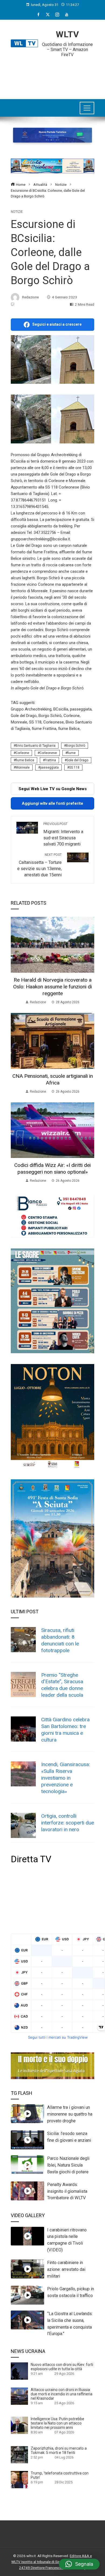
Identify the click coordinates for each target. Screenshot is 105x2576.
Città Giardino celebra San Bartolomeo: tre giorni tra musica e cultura (65, 1730)
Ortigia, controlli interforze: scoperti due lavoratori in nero (68, 1823)
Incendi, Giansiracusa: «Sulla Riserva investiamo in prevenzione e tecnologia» (66, 1778)
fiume (71, 753)
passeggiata (49, 767)
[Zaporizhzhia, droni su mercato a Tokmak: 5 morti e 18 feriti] (19, 2454)
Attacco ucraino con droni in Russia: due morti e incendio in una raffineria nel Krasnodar (62, 2394)
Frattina (50, 760)
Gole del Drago (77, 760)
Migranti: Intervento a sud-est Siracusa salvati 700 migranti (63, 834)
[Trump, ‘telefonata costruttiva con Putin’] (19, 2479)
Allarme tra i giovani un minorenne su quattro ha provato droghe (70, 2114)
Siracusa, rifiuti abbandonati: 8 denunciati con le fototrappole (60, 1640)
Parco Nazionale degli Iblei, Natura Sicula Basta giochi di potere (68, 2165)
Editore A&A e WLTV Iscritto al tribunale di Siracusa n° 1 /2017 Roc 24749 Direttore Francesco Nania (52, 2562)
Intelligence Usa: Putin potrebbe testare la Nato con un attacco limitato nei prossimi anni (57, 2423)
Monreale (23, 767)
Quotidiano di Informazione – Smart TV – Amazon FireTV (67, 50)
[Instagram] (57, 15)
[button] (79, 2564)
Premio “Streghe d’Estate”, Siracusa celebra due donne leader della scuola (62, 1685)
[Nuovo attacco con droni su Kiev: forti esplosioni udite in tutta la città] (19, 2371)
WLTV (67, 34)
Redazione (30, 297)
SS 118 (74, 767)
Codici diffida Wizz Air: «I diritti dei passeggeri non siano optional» (52, 1169)
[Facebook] (38, 15)
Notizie (17, 212)
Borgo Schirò (76, 746)
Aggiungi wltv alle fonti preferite (52, 803)
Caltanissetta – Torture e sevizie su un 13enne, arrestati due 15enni (39, 865)
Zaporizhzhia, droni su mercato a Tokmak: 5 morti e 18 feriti (59, 2450)
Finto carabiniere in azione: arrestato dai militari (66, 2269)
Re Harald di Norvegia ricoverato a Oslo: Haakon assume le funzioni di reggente (52, 987)
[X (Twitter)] (48, 15)
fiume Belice (25, 760)
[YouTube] (67, 15)
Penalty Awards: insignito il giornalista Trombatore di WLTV (67, 2191)
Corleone (22, 753)
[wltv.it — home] (24, 43)
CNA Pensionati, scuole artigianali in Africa (53, 1079)
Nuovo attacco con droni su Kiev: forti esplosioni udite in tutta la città (62, 2367)
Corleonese (48, 753)
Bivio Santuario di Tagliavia (36, 746)
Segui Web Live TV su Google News (53, 789)
